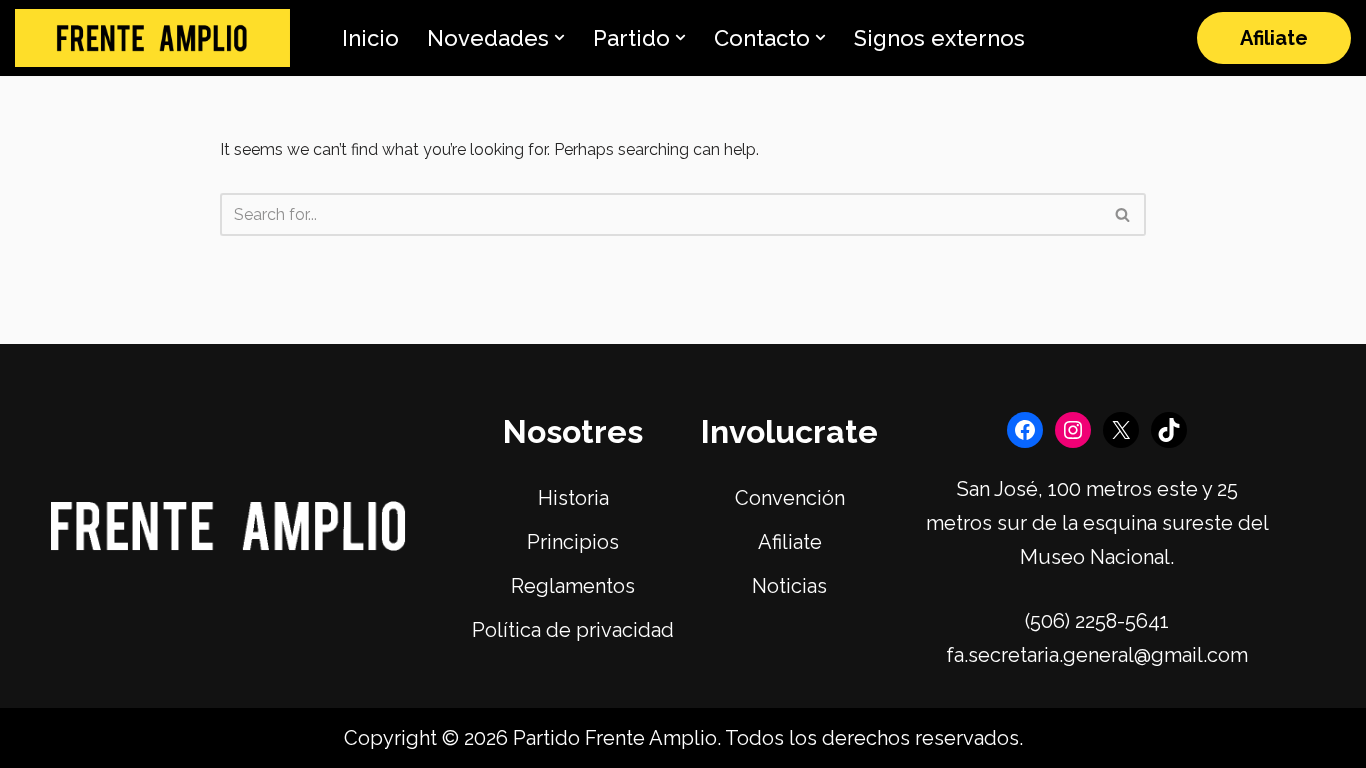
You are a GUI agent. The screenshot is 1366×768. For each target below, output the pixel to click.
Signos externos (939, 38)
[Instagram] (1073, 430)
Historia (573, 498)
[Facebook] (1025, 430)
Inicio (370, 38)
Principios (573, 542)
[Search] (1123, 214)
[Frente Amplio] (152, 38)
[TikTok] (1169, 430)
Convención (790, 498)
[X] (1121, 430)
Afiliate (1274, 38)
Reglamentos (573, 586)
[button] (559, 37)
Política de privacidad (573, 630)
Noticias (789, 586)
